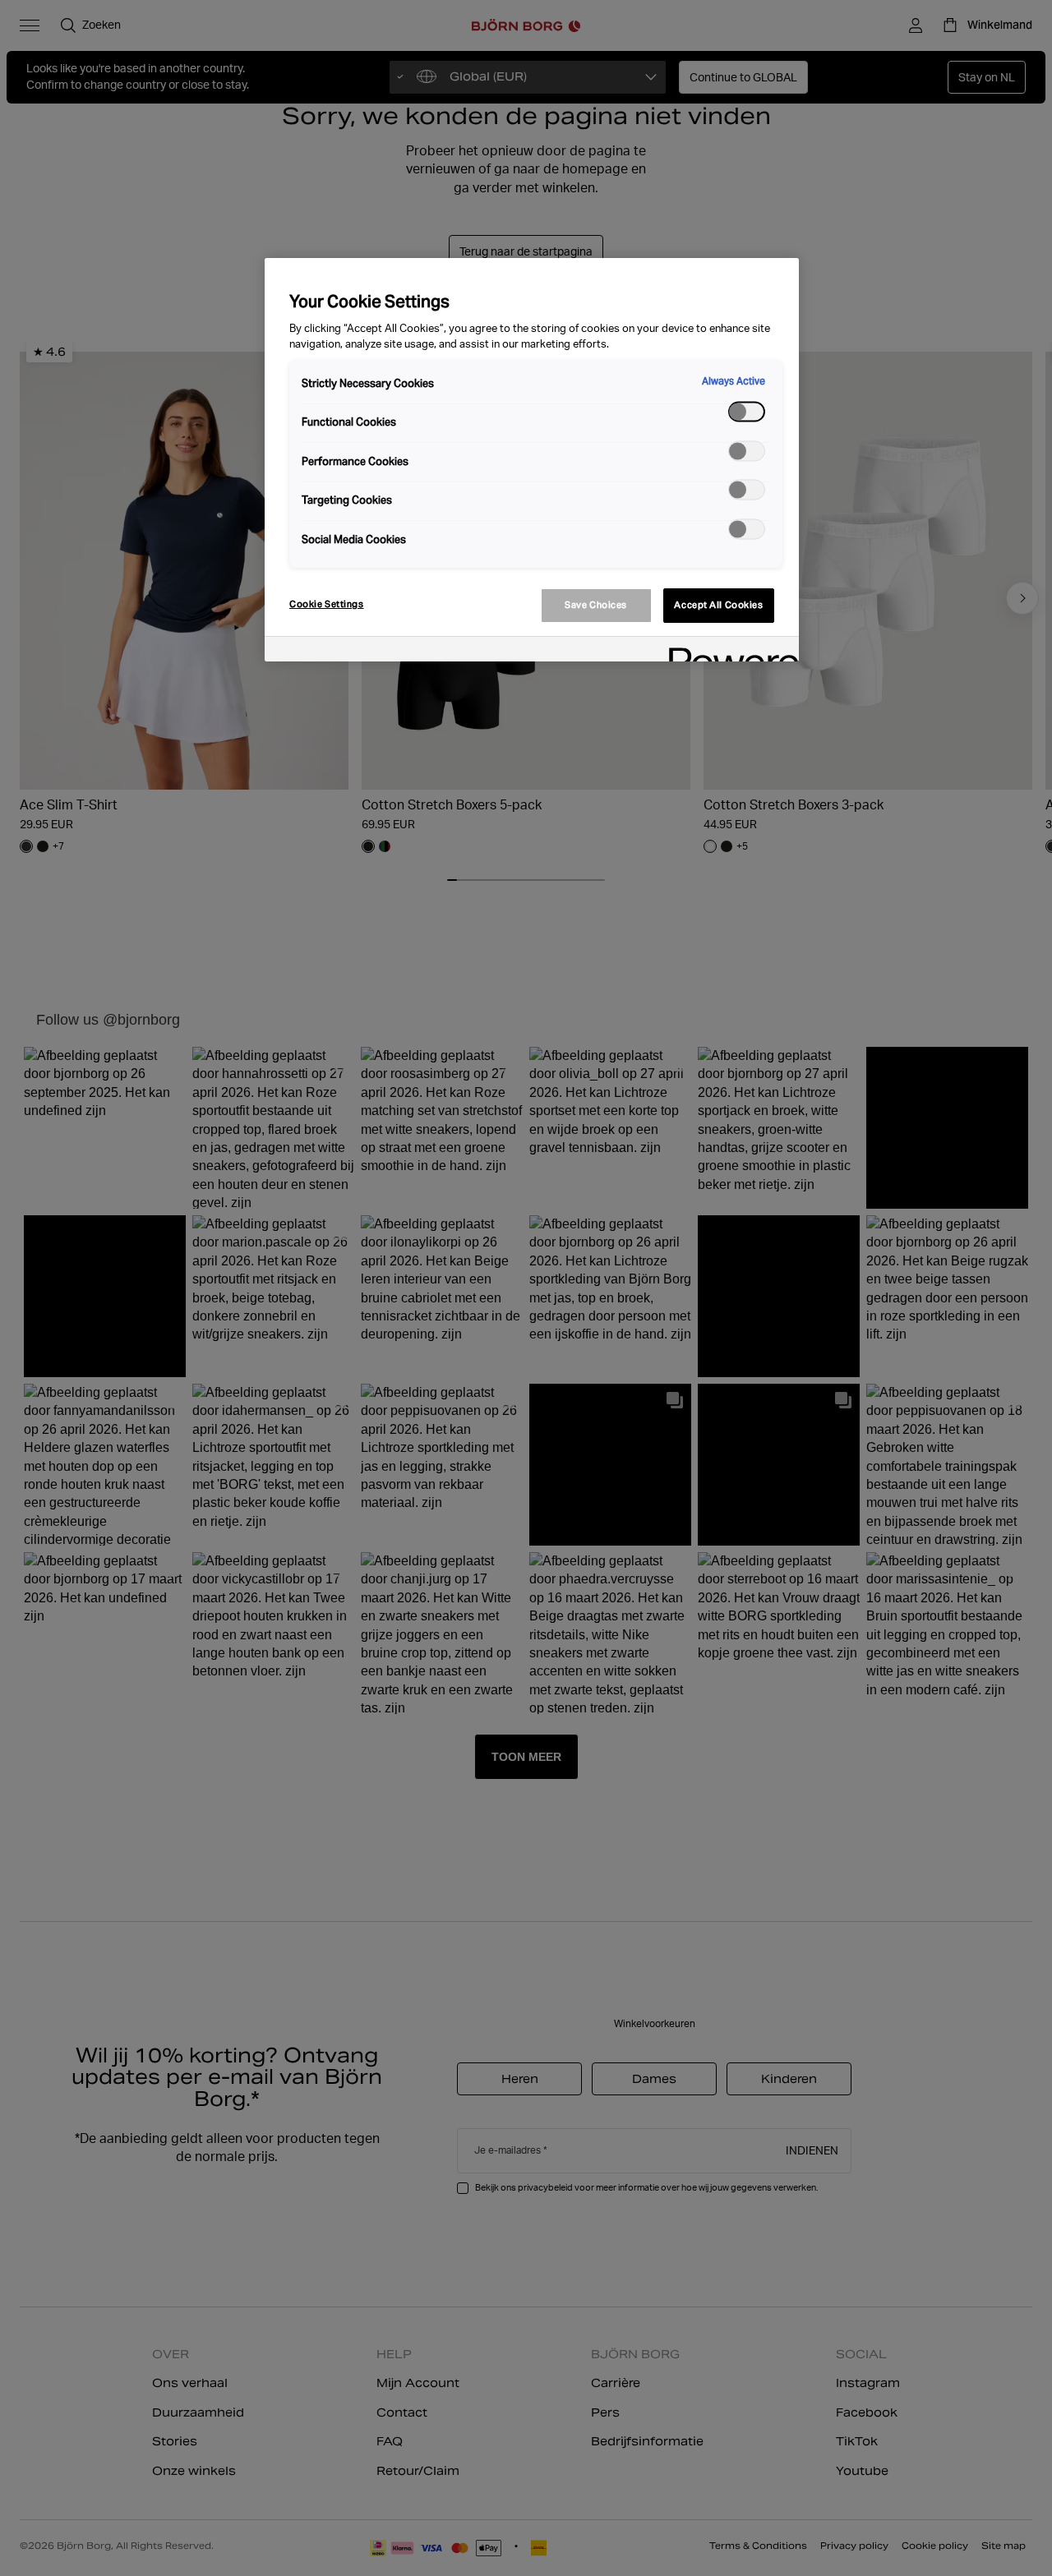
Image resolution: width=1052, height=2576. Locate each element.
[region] (532, 460)
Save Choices (596, 605)
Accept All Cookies (718, 605)
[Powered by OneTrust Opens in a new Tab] (728, 651)
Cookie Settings (327, 604)
